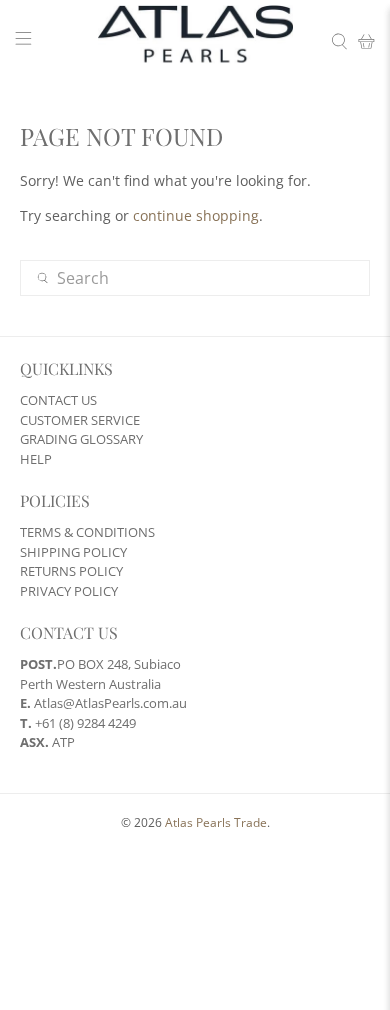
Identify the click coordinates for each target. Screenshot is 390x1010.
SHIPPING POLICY (73, 552)
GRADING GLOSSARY (81, 439)
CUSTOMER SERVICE (80, 420)
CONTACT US (58, 400)
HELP (36, 459)
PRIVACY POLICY (69, 591)
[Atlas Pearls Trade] (195, 41)
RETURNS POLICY (71, 571)
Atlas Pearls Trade (216, 822)
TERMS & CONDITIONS (87, 532)
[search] (195, 278)
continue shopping (196, 215)
